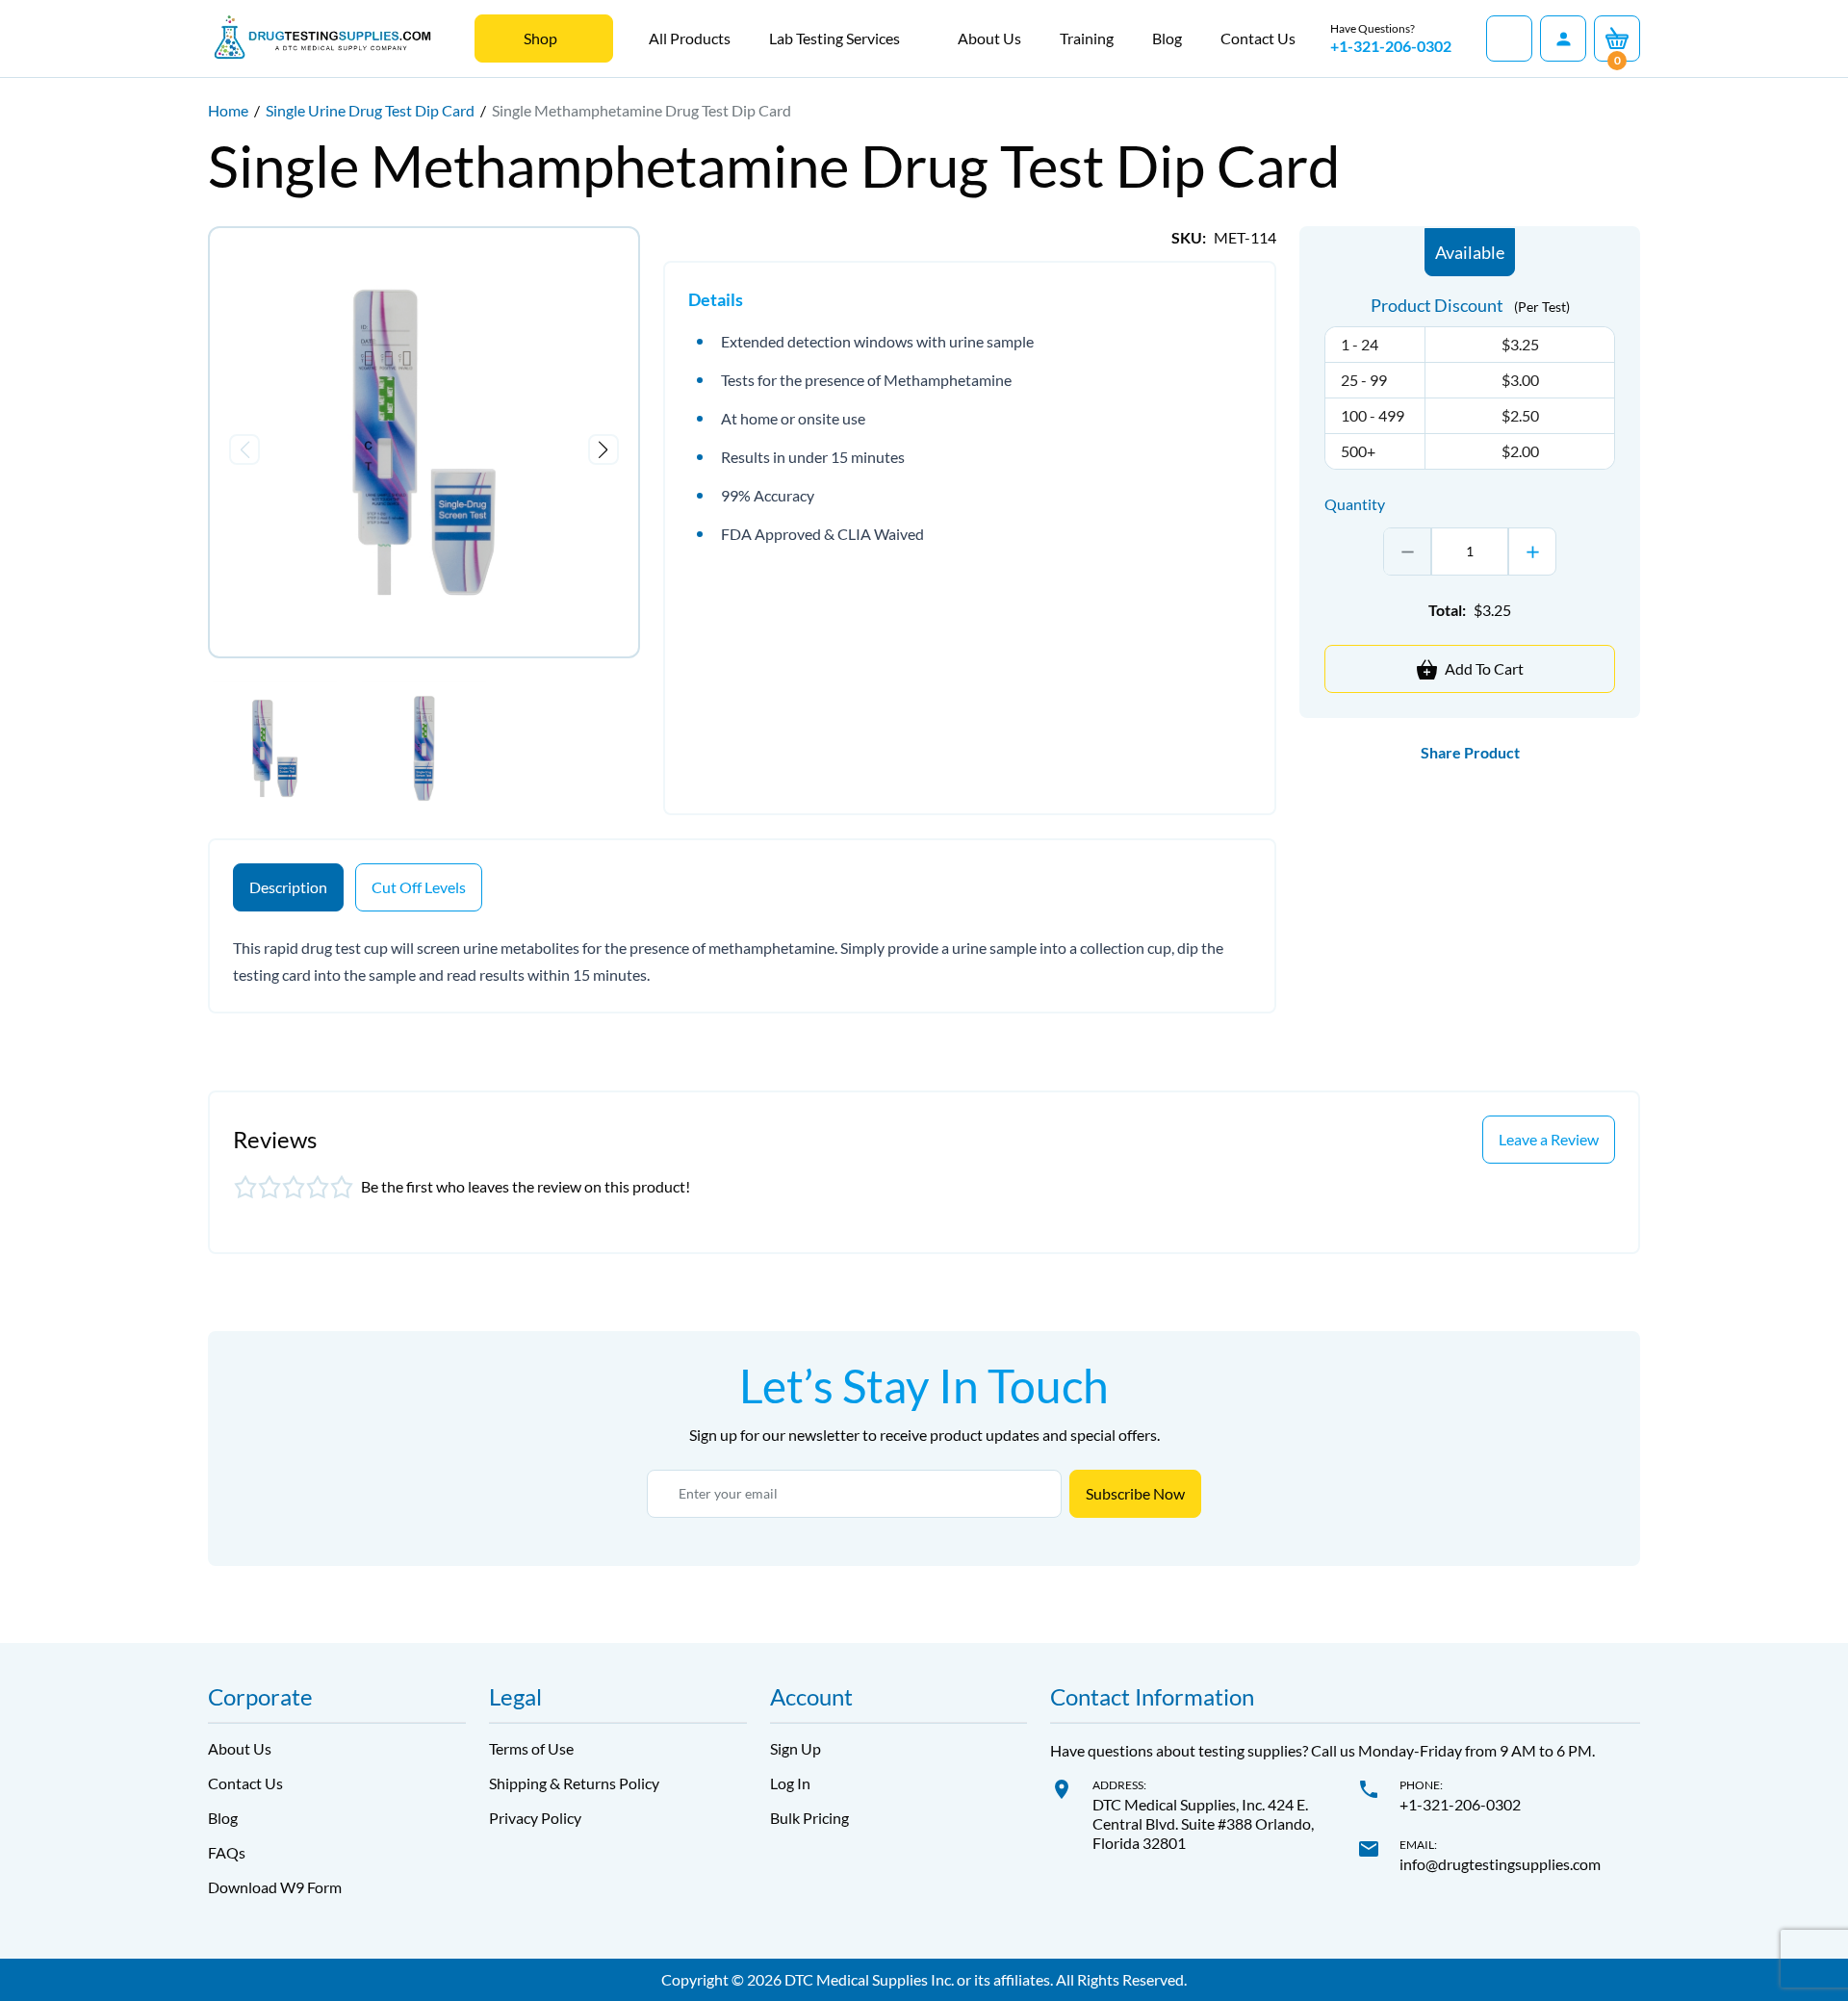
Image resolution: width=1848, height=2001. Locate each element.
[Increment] (1532, 552)
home (228, 110)
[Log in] (1563, 38)
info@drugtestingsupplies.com (1500, 1864)
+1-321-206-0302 (1391, 46)
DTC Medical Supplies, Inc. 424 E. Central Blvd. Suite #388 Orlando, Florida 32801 (1203, 1823)
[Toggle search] (1509, 38)
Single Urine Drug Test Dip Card (370, 110)
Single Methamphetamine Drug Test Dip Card (642, 110)
